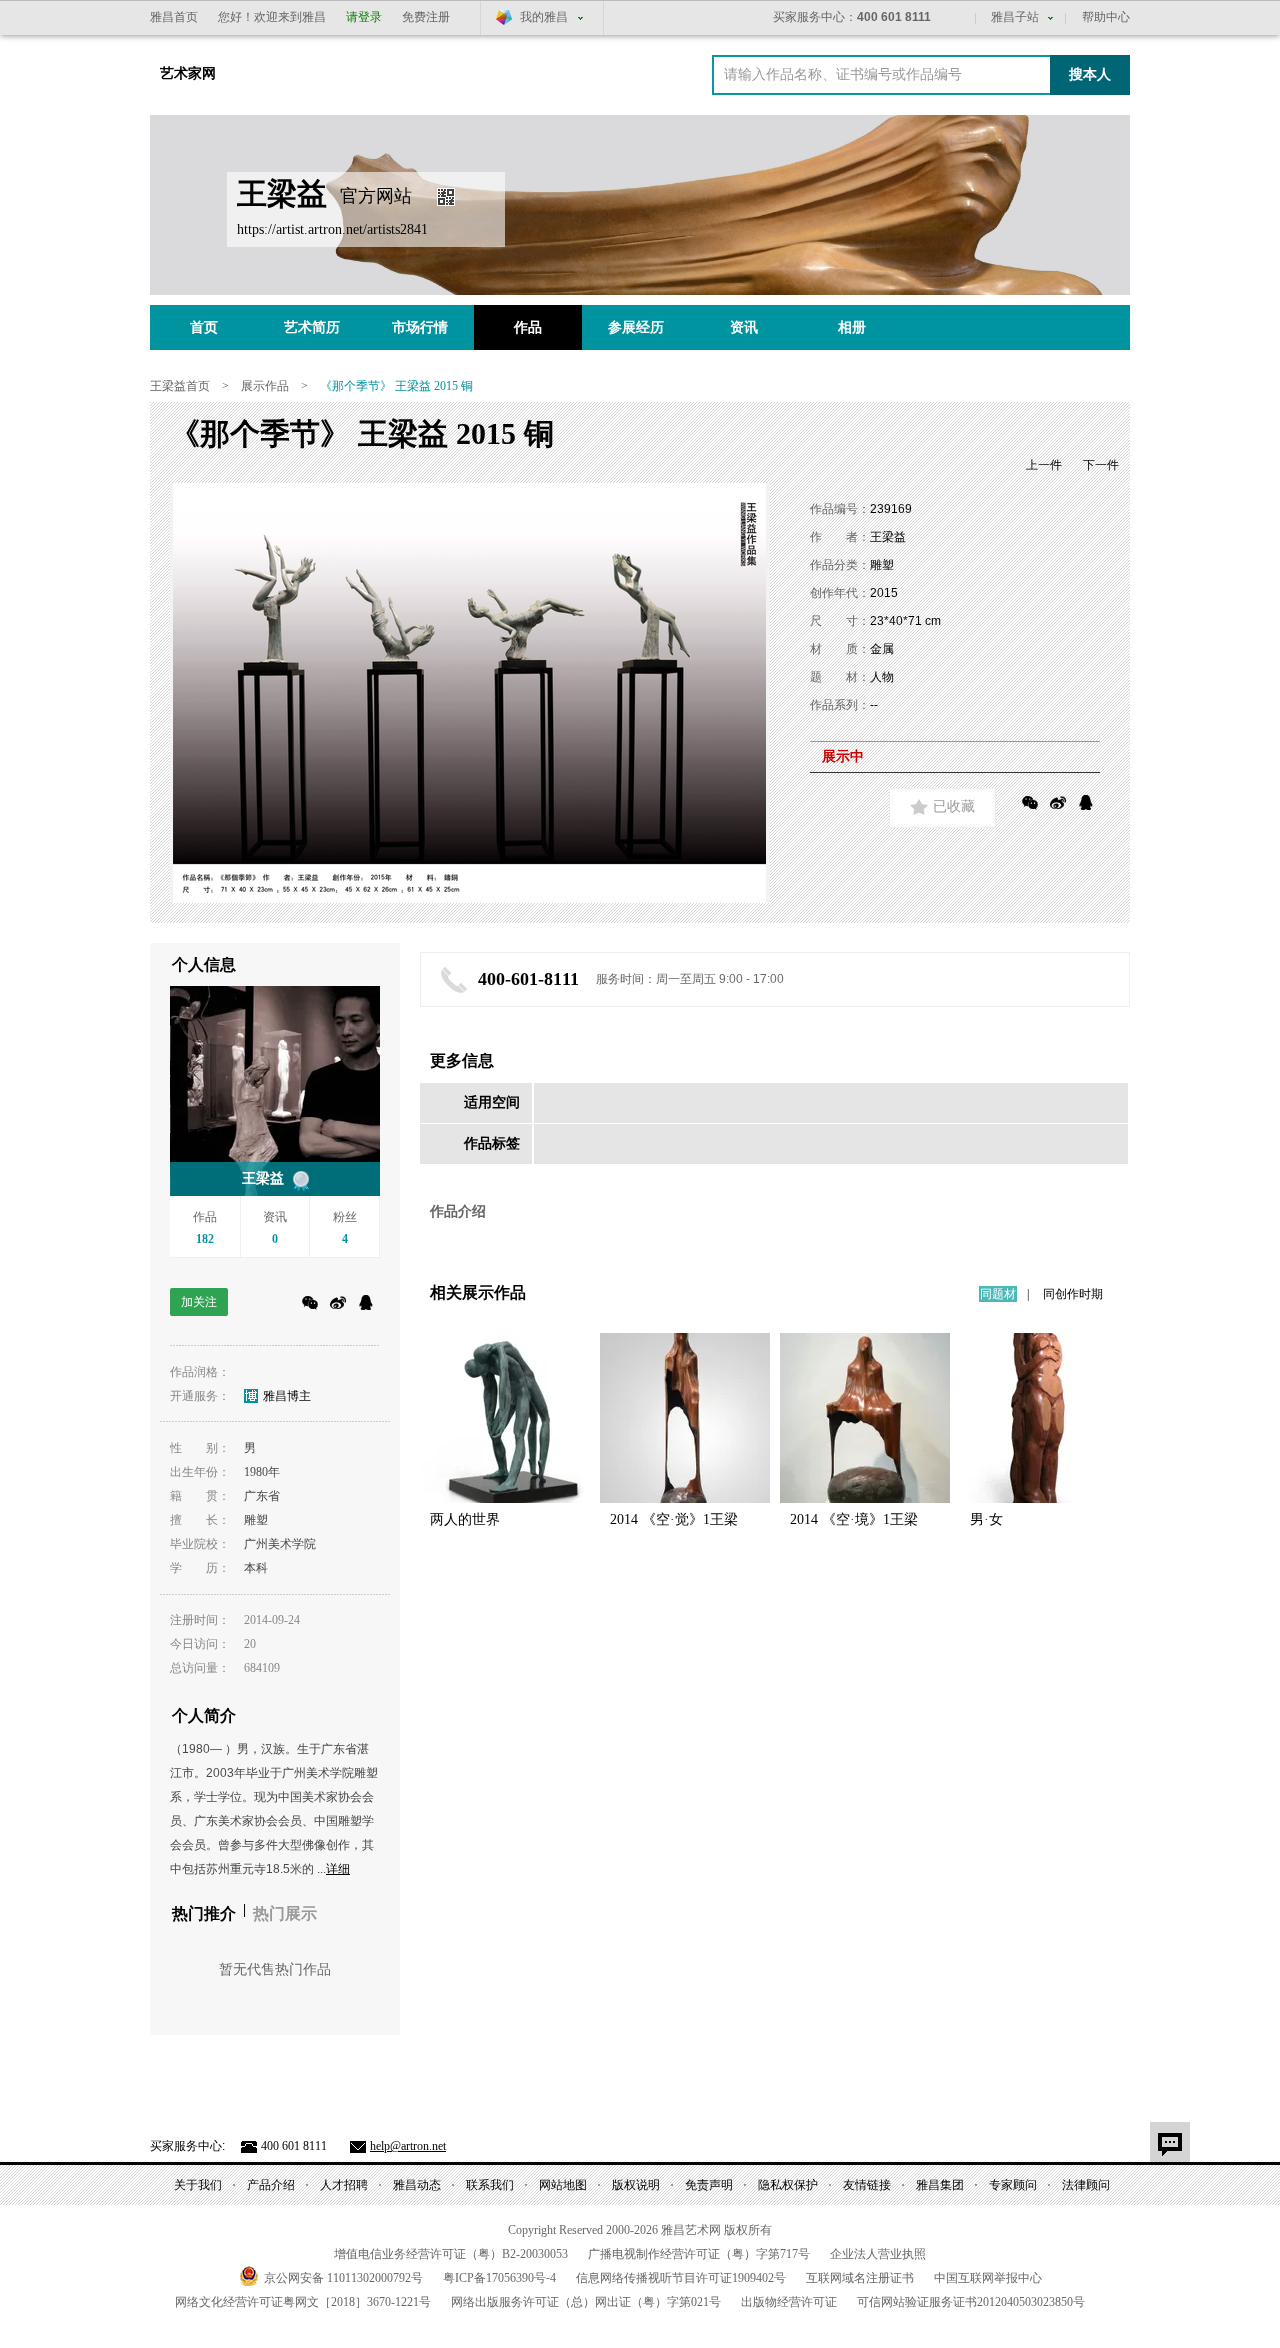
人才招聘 (344, 2185)
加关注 (199, 1302)
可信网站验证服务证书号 (971, 2302)
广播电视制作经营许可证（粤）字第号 (699, 2254)
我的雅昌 (544, 17)
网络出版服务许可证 (586, 2302)
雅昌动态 (417, 2185)
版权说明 (636, 2185)
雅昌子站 (1015, 17)
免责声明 (709, 2185)
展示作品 (265, 386)
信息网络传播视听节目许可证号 (681, 2278)
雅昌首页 (174, 17)
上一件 (1044, 465)
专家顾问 (1013, 2185)
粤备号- (499, 2278)
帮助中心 (1106, 17)
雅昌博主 (287, 1396)
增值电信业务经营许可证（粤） (451, 2254)
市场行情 (420, 327)
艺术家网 (188, 73)
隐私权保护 (788, 2185)
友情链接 (867, 2185)
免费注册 (426, 17)
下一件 (1101, 465)
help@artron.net (408, 2146)
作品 (528, 327)
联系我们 (490, 2185)
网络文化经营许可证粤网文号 (303, 2302)
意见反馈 (1170, 2142)
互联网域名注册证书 (860, 2278)
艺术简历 (312, 327)
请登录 (364, 17)
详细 (338, 1869)
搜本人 (1090, 74)
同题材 (998, 1294)
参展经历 (636, 327)
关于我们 (198, 2185)
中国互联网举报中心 (988, 2278)
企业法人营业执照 (878, 2254)
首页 (204, 327)
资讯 (744, 327)
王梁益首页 (180, 386)
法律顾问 (1086, 2185)
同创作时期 (1073, 1294)
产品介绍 (271, 2185)
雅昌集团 (940, 2185)
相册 (852, 327)
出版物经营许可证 (789, 2302)
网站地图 (563, 2185)
